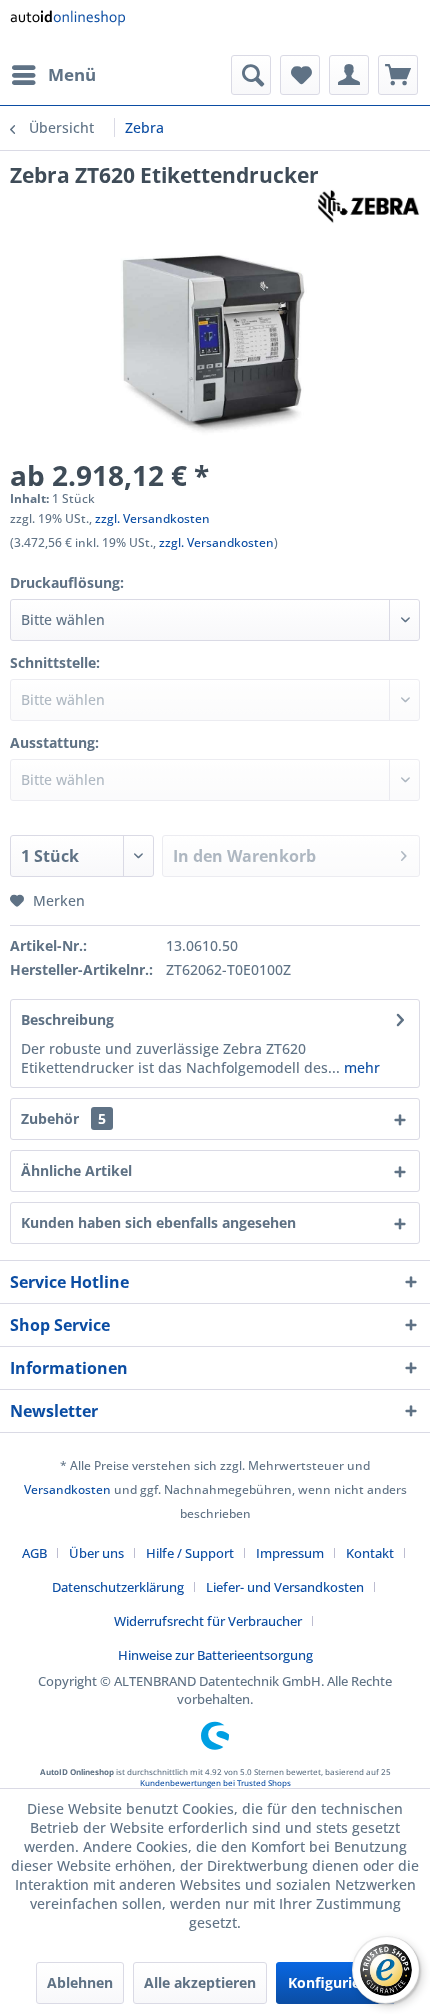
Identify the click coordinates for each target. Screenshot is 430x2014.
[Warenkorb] (398, 75)
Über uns (96, 1553)
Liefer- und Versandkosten (285, 1587)
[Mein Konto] (349, 75)
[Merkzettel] (300, 75)
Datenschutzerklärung (118, 1587)
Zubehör (63, 1118)
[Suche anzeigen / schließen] (251, 75)
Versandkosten (67, 1489)
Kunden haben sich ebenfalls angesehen (158, 1222)
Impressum (290, 1553)
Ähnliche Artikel (76, 1170)
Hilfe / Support (190, 1553)
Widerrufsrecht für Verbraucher (208, 1621)
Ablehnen (80, 1982)
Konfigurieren (335, 1982)
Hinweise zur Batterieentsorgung (215, 1655)
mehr (360, 1067)
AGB (34, 1553)
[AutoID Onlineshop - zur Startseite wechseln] (67, 27)
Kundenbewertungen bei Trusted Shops (215, 1782)
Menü (72, 74)
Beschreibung (67, 1019)
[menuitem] (53, 75)
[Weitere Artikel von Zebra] (368, 206)
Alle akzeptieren (200, 1982)
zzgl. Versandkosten (152, 518)
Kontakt (370, 1553)
